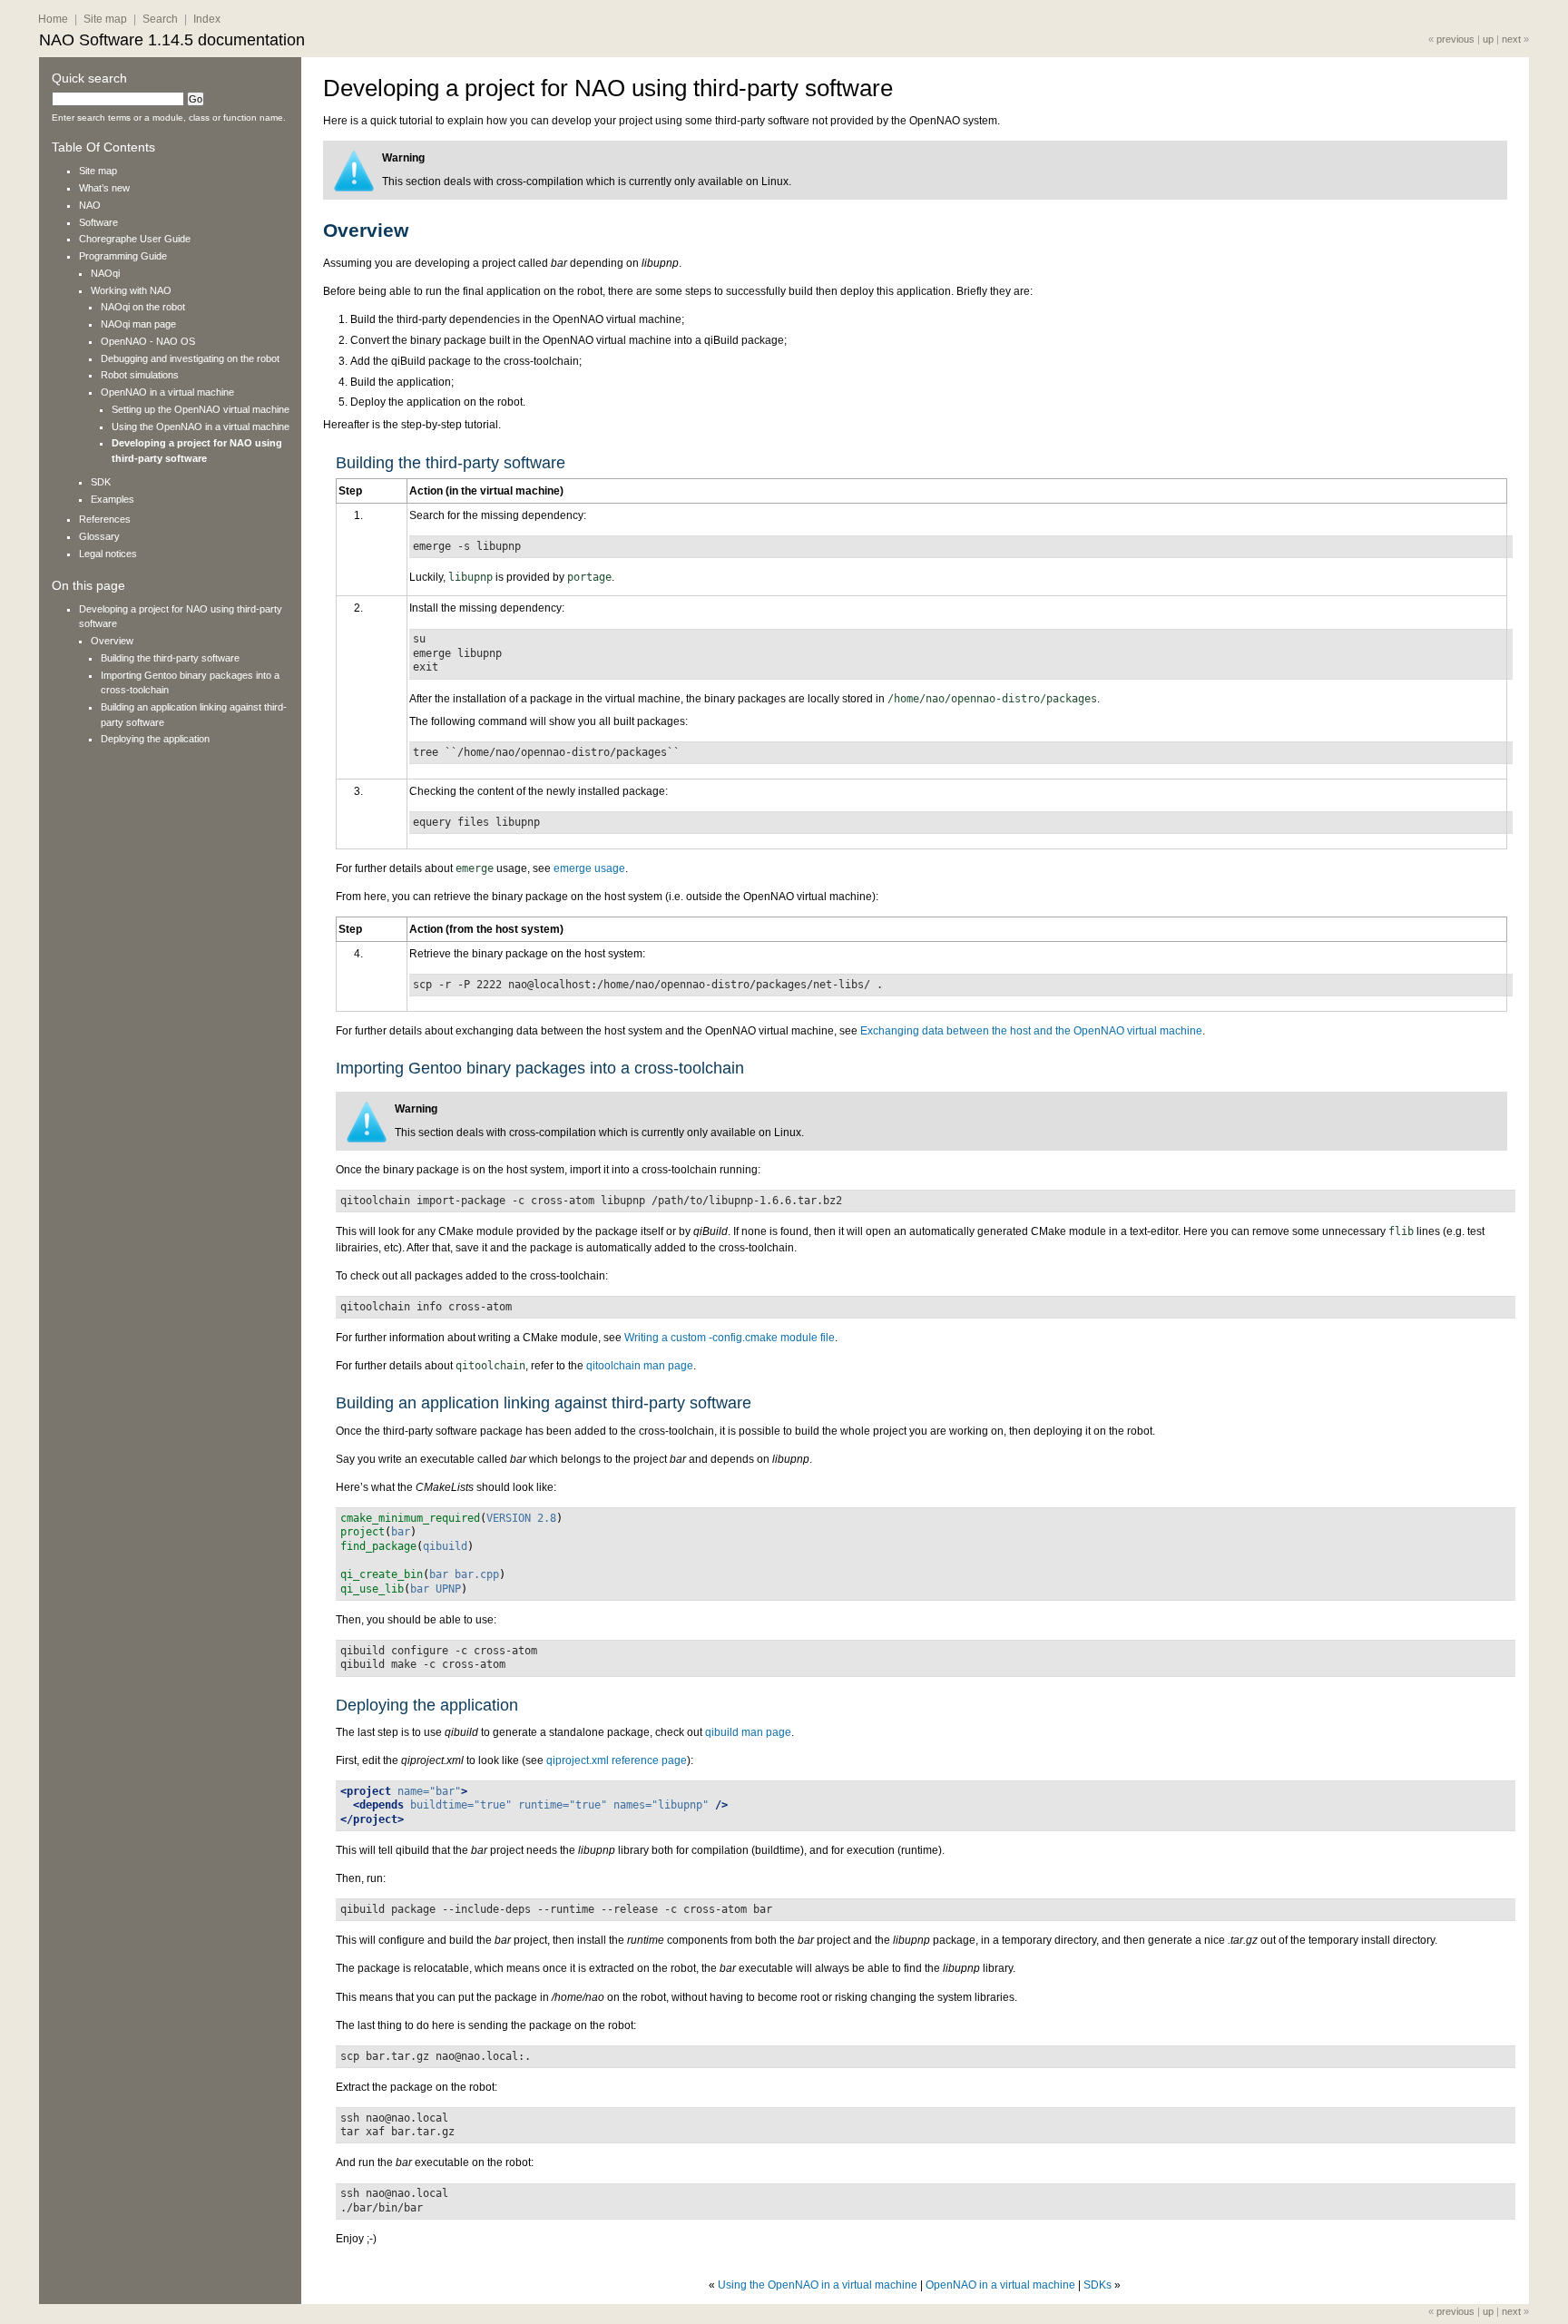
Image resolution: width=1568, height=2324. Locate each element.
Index (207, 19)
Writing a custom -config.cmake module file (730, 1338)
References (105, 519)
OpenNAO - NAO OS (148, 341)
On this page (88, 586)
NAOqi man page (138, 324)
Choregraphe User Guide (135, 239)
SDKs (1098, 2285)
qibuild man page (748, 1732)
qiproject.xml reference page (617, 1760)
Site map (105, 19)
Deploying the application (155, 739)
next (1511, 39)
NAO (90, 205)
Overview (112, 641)
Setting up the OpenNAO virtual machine (201, 409)
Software (98, 222)
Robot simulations (140, 375)
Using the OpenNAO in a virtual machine (818, 2285)
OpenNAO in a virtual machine (1000, 2285)
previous (1455, 39)
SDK (101, 482)
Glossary (99, 536)
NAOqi (105, 273)
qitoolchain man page (640, 1366)
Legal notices (108, 554)
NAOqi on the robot (143, 307)
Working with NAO (131, 290)
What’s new (104, 188)
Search (160, 19)
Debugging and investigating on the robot (190, 358)
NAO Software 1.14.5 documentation (172, 40)
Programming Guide (123, 256)
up (1488, 39)
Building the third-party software (170, 658)
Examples (113, 499)
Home (53, 19)
